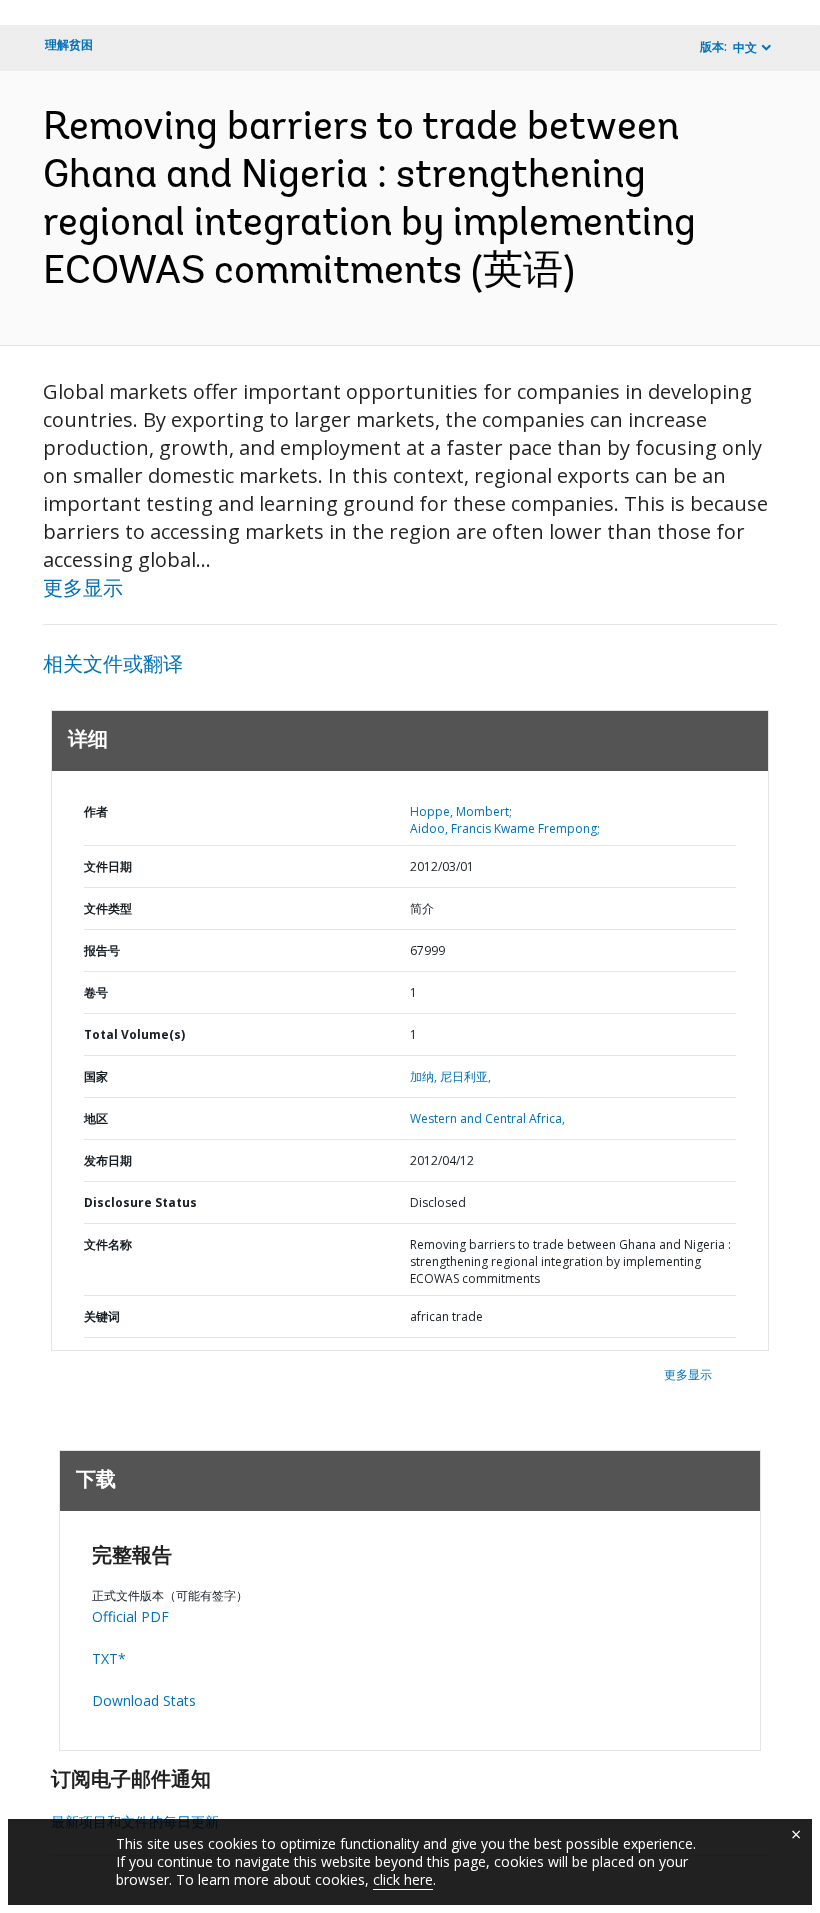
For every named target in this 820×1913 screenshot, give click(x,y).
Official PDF (130, 1616)
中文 (745, 47)
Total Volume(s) (134, 1034)
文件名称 (108, 1244)
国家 (96, 1076)
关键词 (102, 1316)
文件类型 (108, 908)
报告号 (102, 950)
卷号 (96, 992)
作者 (96, 811)
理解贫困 (69, 44)
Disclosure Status (140, 1202)
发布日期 (108, 1160)
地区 (96, 1118)
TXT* (109, 1658)
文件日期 (108, 866)
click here (403, 1879)
